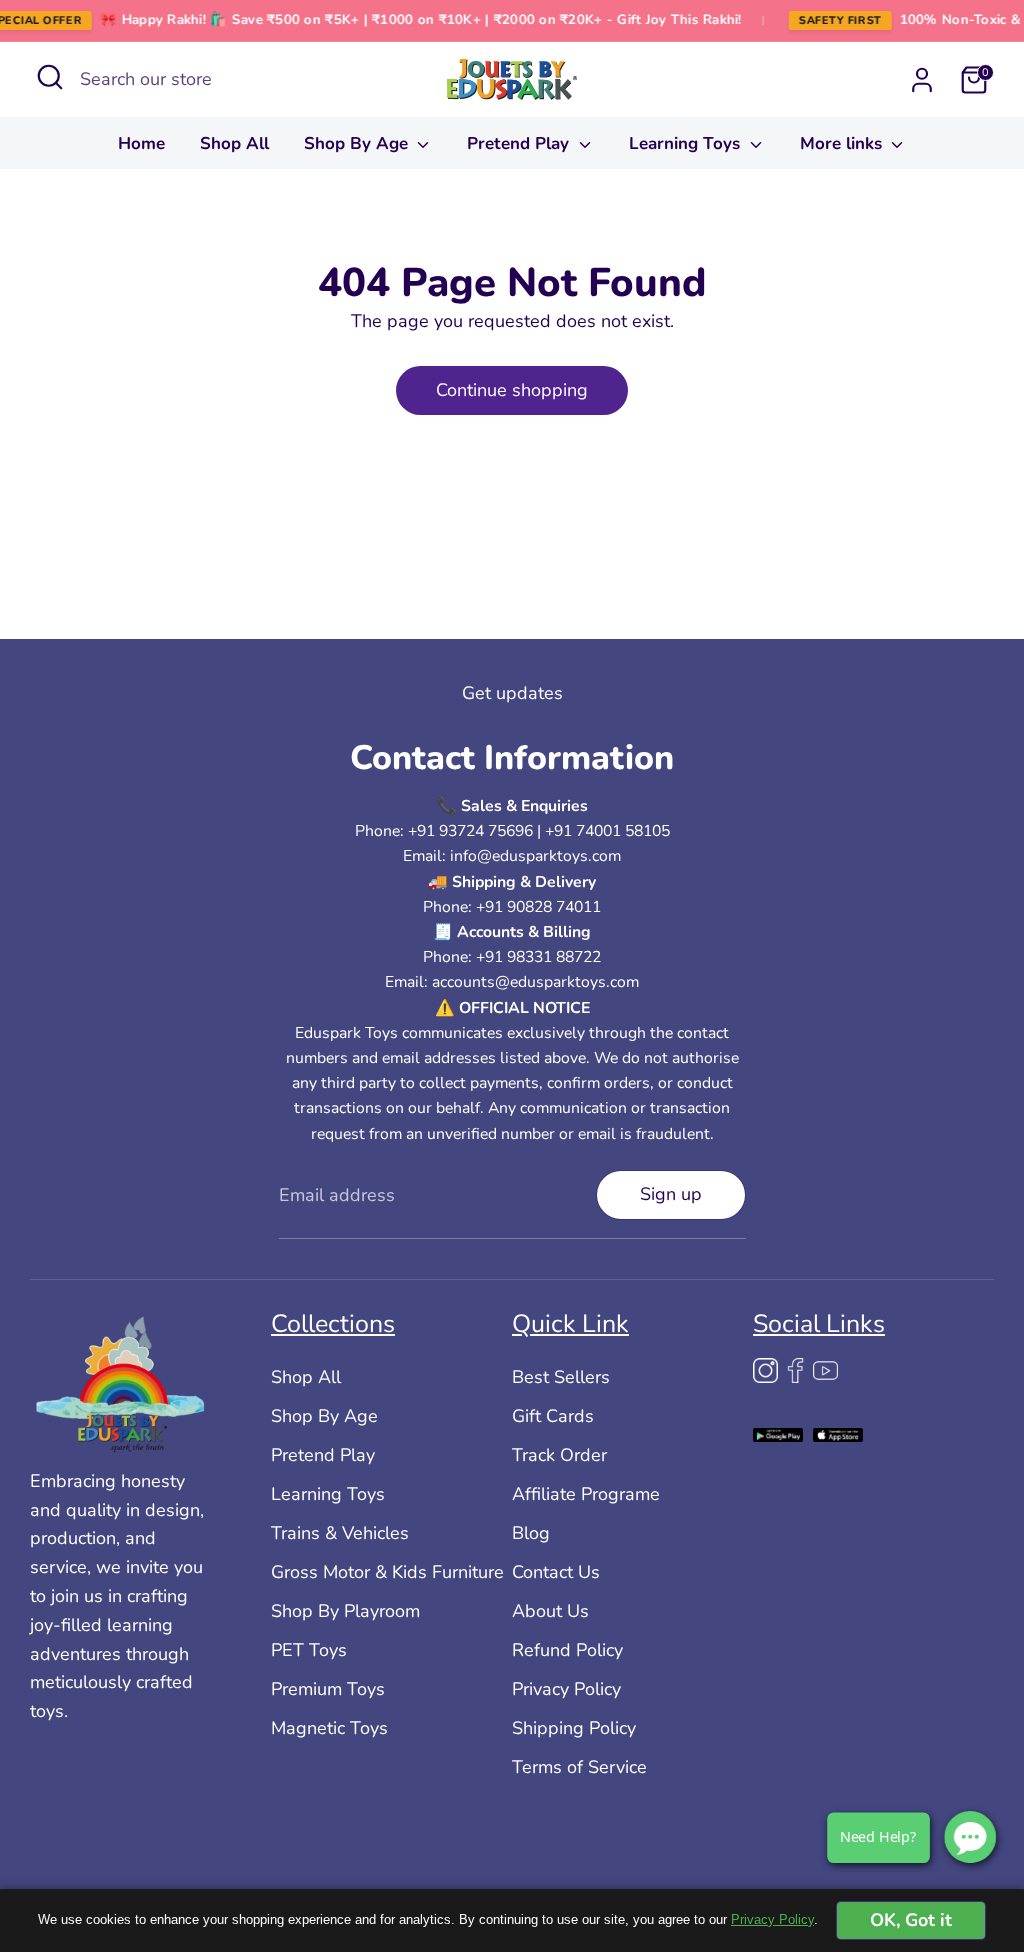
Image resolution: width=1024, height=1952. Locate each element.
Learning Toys (687, 143)
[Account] (922, 80)
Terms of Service (579, 1767)
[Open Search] (50, 77)
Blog (531, 1533)
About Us (550, 1611)
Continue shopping (512, 390)
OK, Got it (911, 1920)
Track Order (559, 1455)
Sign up (671, 1194)
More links (843, 143)
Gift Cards (553, 1416)
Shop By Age (358, 143)
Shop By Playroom (345, 1611)
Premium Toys (328, 1689)
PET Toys (309, 1650)
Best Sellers (561, 1377)
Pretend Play (520, 143)
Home (141, 143)
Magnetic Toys (329, 1728)
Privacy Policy (566, 1689)
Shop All (234, 143)
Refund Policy (567, 1650)
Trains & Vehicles (340, 1533)
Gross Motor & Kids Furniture (387, 1572)
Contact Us (556, 1572)
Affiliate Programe (586, 1494)
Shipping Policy (574, 1728)
